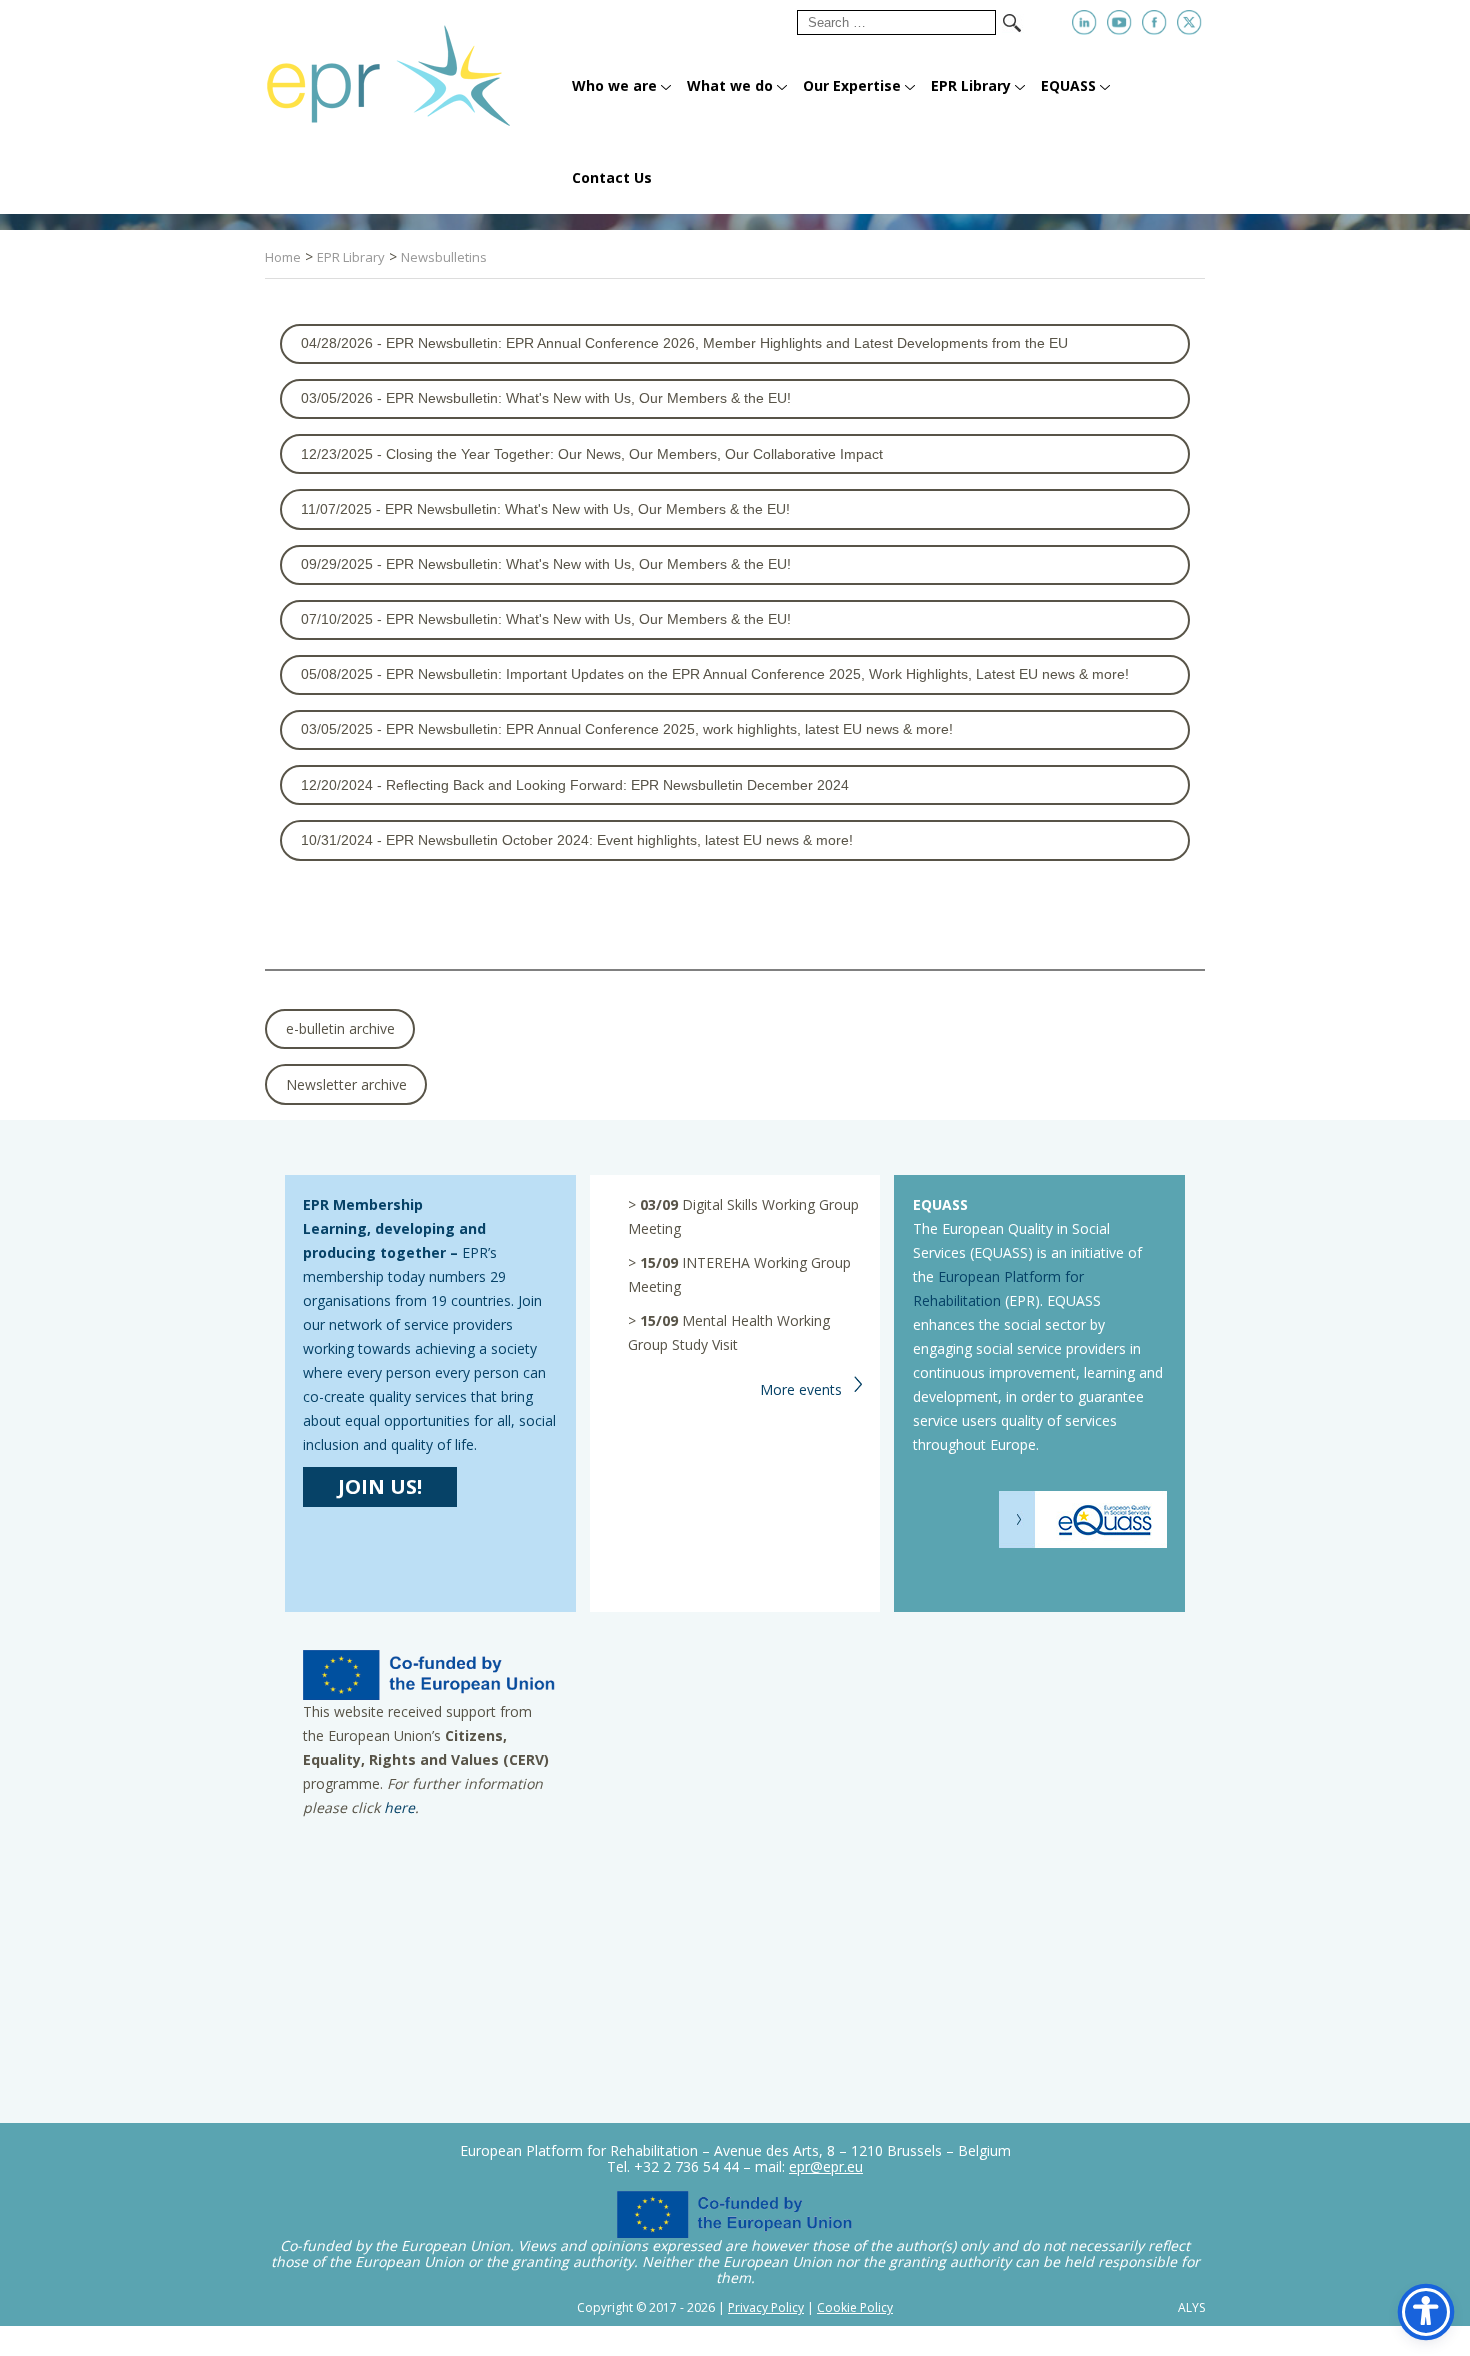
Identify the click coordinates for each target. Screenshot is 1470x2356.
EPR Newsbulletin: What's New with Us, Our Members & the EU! (588, 398)
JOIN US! (380, 1486)
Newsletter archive (346, 1084)
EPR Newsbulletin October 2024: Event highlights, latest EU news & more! (619, 840)
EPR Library (971, 85)
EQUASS (1068, 85)
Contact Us (612, 177)
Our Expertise (852, 85)
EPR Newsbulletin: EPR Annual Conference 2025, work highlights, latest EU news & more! (669, 729)
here (399, 1807)
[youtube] (1119, 22)
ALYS (1191, 2308)
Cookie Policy (855, 2307)
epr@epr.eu (826, 2166)
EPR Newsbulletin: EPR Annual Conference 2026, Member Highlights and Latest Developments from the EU (727, 343)
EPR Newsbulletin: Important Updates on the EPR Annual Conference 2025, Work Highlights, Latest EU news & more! (757, 674)
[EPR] (412, 67)
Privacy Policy (766, 2307)
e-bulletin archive (340, 1028)
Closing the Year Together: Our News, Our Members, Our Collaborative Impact (634, 454)
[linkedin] (1084, 22)
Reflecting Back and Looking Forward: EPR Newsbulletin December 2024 (617, 785)
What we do (730, 85)
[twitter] (1189, 22)
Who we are (614, 85)
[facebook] (1154, 22)
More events (801, 1389)
